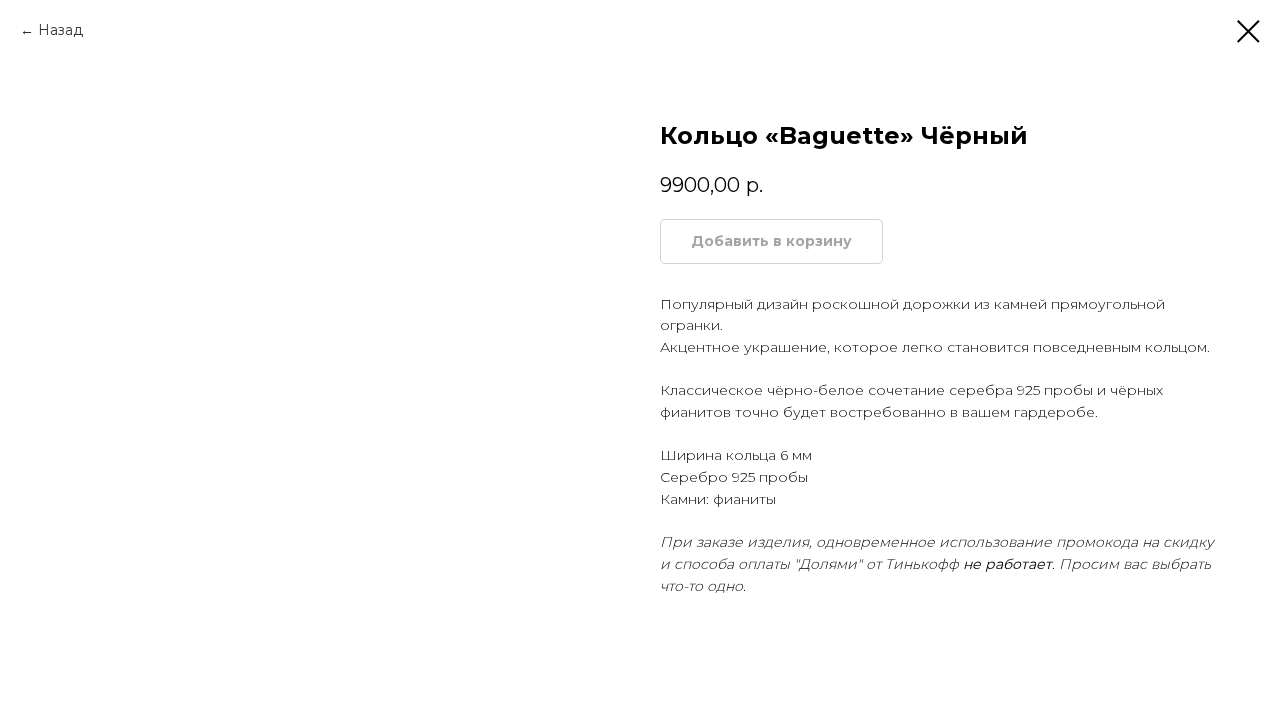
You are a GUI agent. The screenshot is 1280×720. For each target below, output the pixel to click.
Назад (60, 30)
